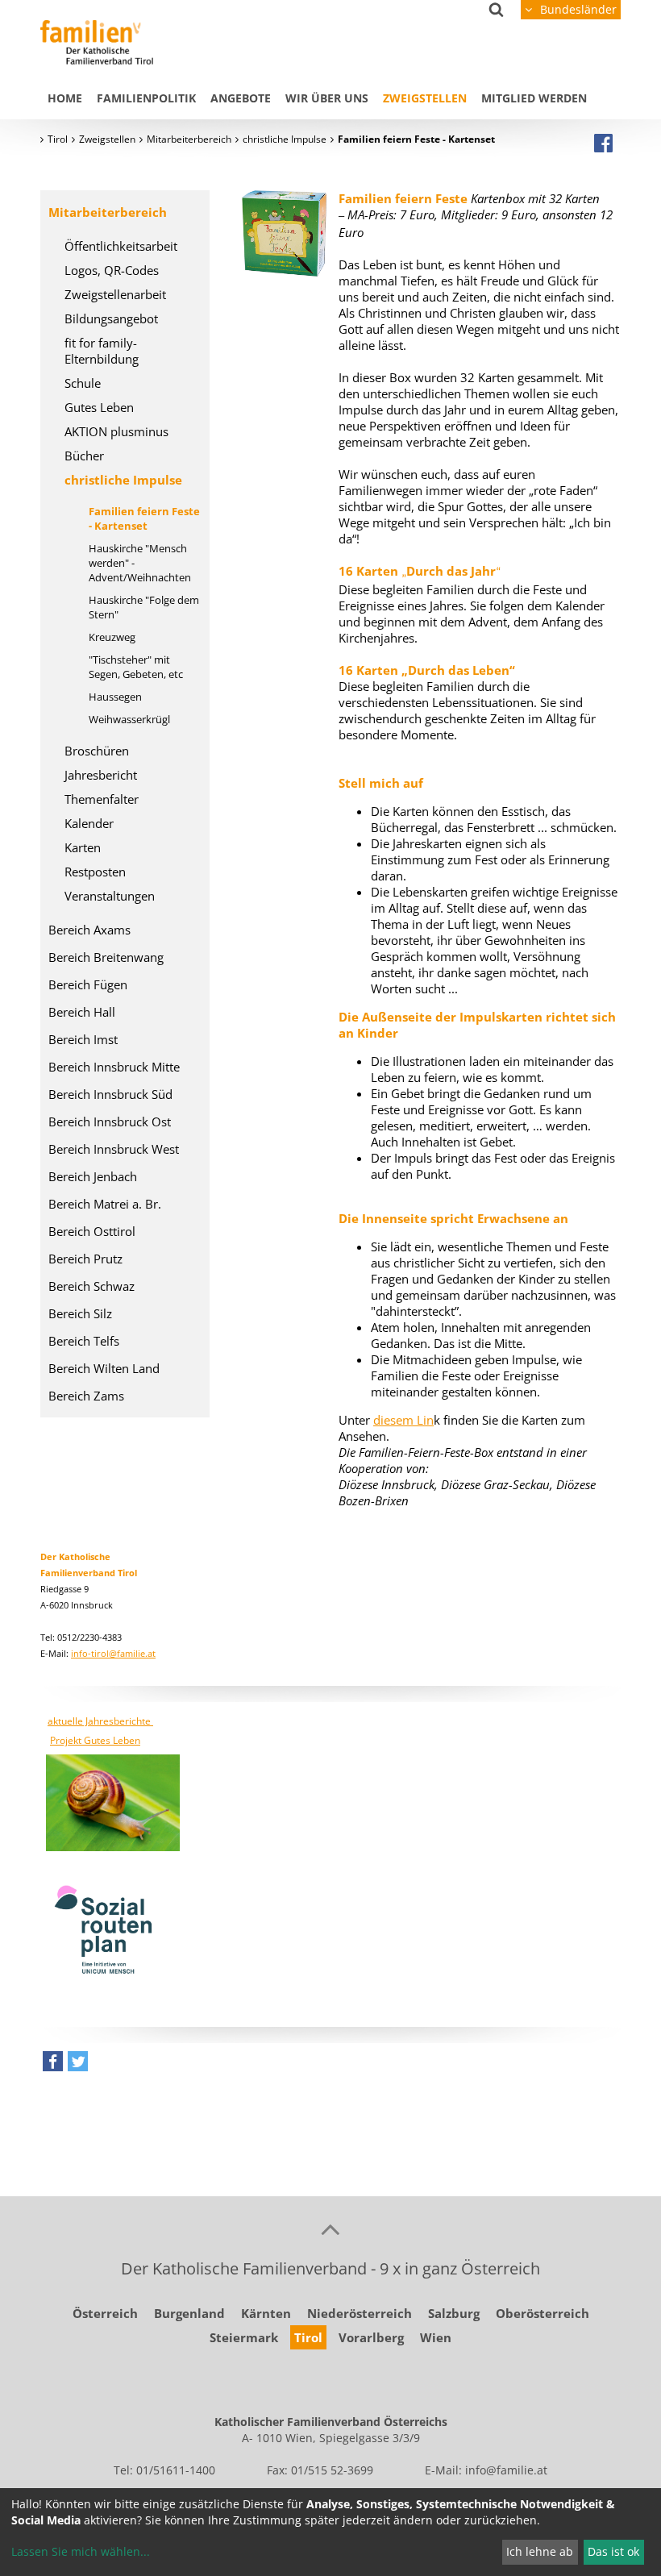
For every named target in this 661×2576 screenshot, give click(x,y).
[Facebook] (603, 143)
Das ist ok (613, 2551)
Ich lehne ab (540, 2551)
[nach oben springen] (330, 2229)
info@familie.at (506, 2470)
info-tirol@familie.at (113, 1653)
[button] (53, 2065)
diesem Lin (403, 1420)
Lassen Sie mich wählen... (81, 2551)
